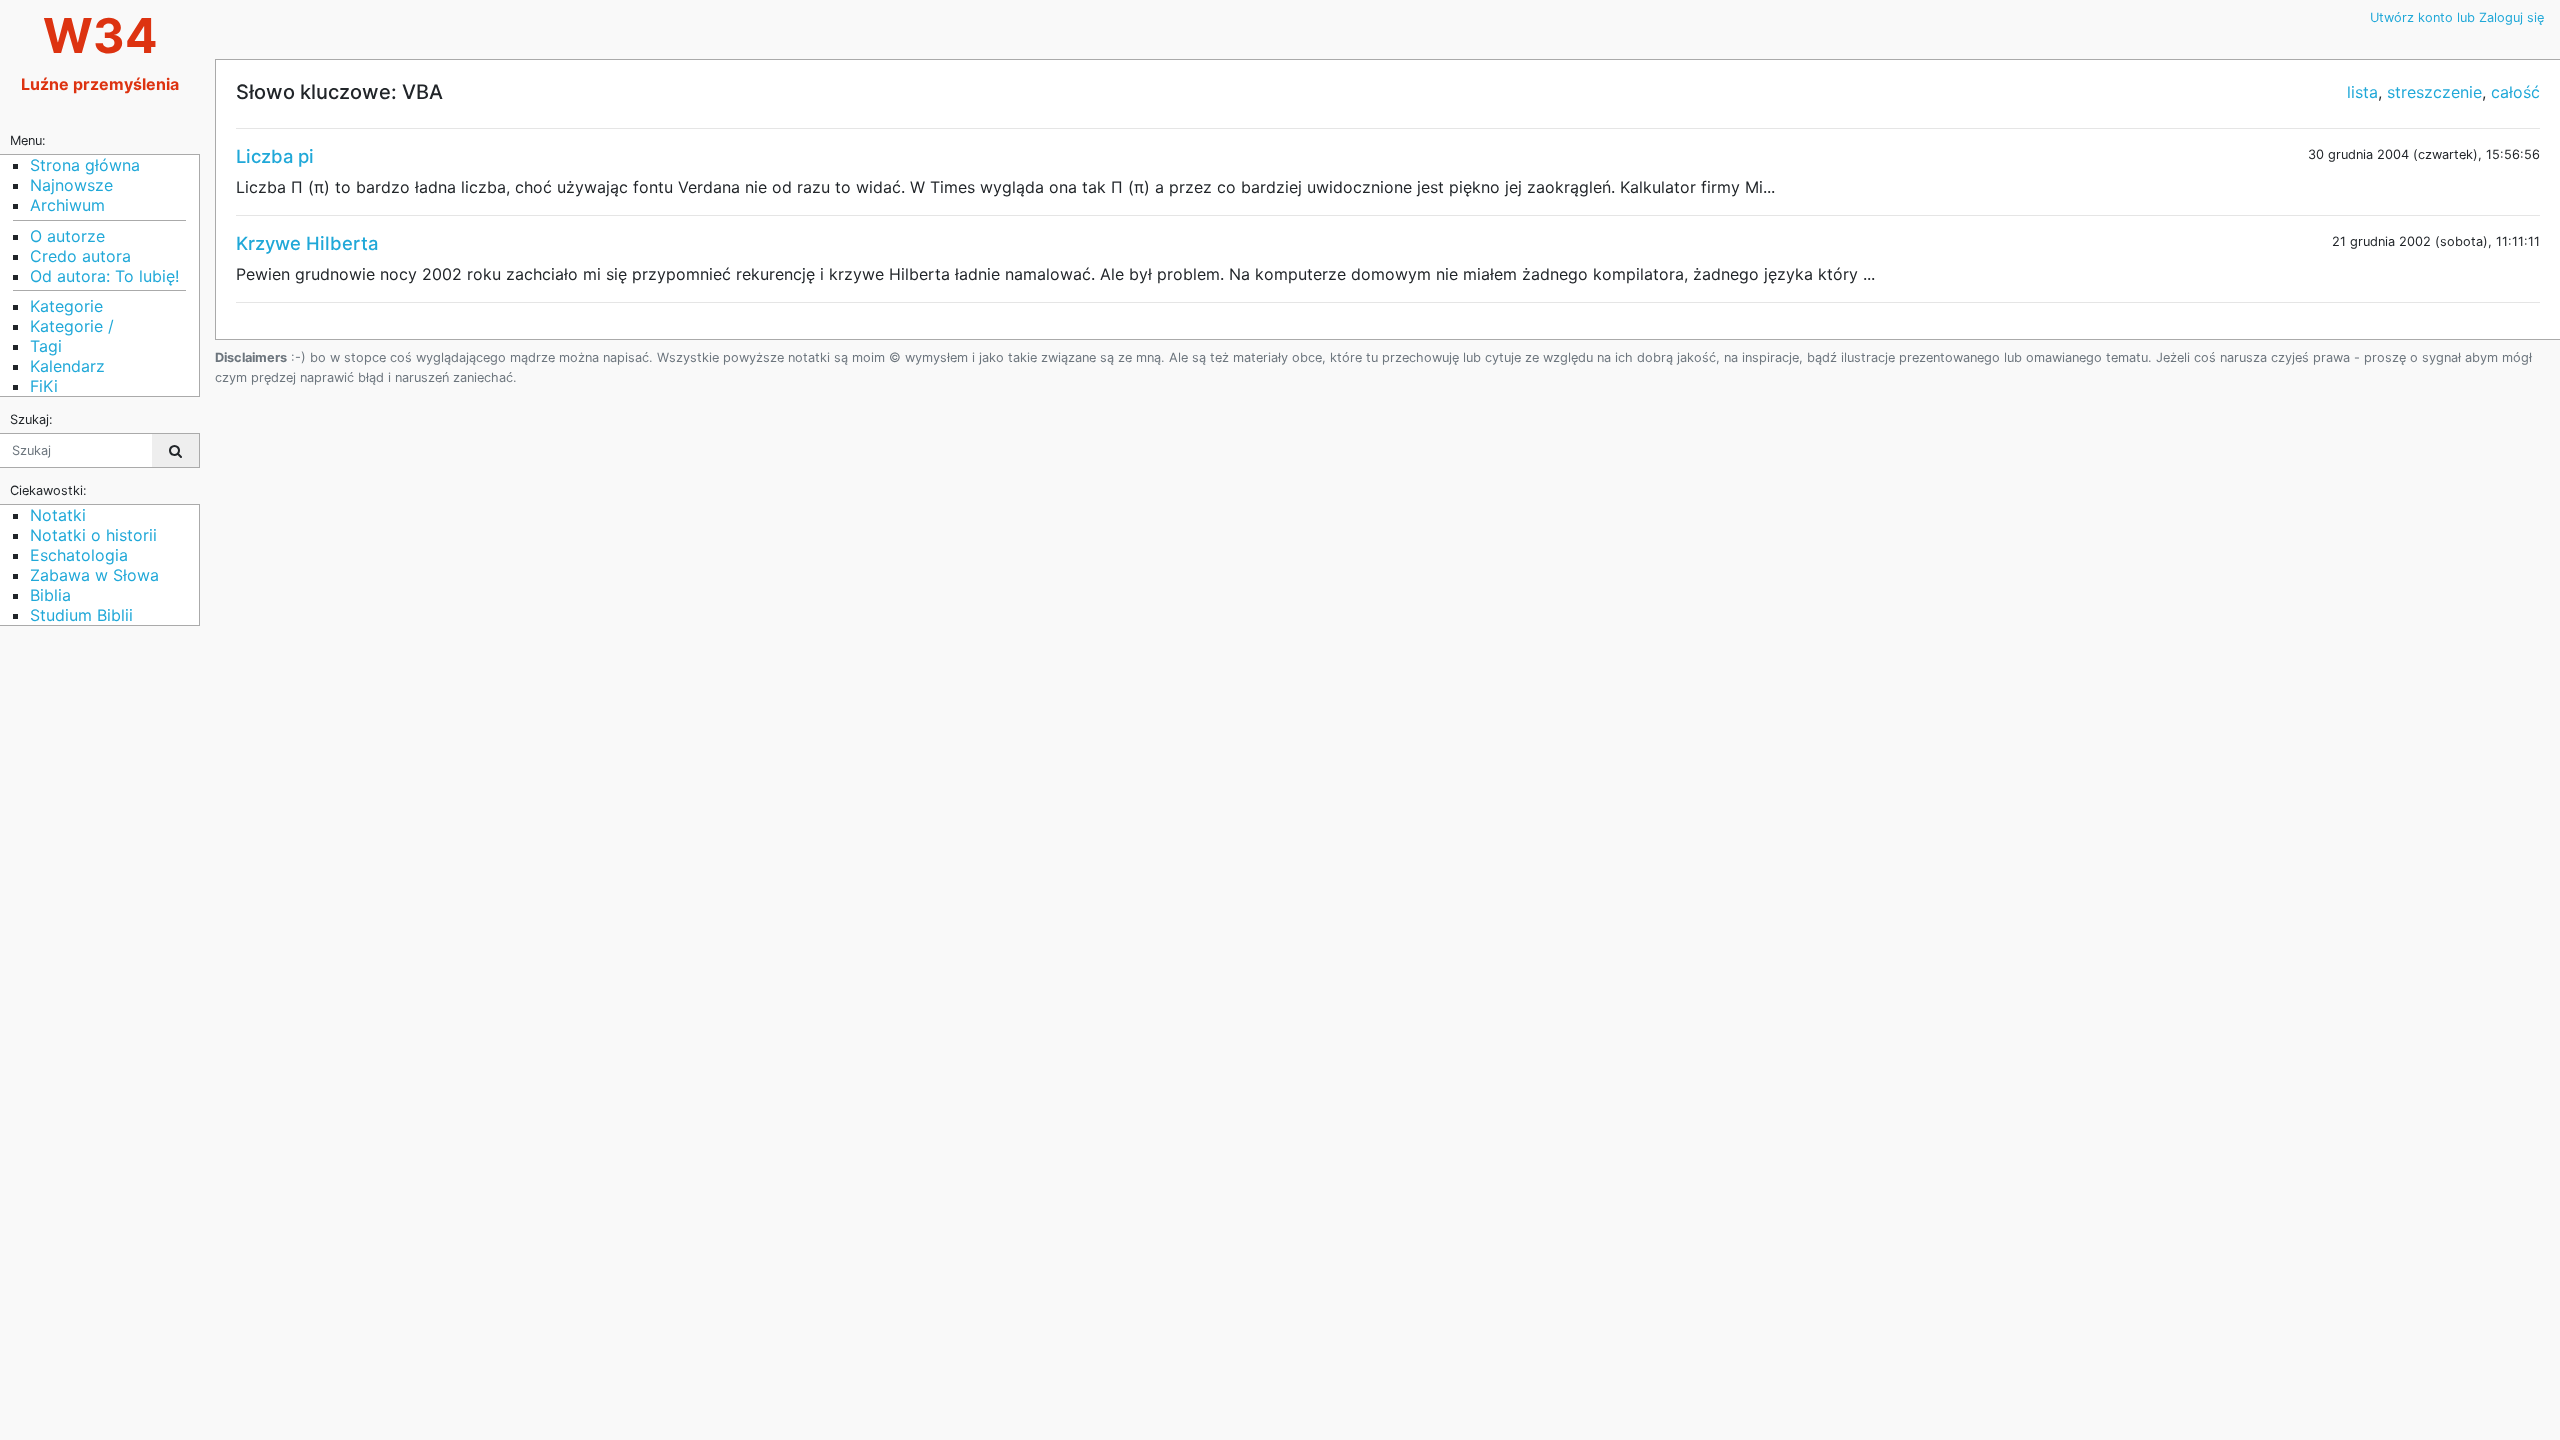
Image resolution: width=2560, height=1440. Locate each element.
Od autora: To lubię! (104, 276)
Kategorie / (72, 326)
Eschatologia (79, 555)
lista (2362, 92)
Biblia (50, 595)
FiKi (44, 386)
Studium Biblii (81, 615)
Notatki (58, 515)
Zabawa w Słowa (94, 575)
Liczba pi (275, 156)
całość (2515, 92)
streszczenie (2434, 92)
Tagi (46, 346)
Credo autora (80, 256)
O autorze (67, 236)
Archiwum (67, 205)
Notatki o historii (93, 535)
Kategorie (66, 306)
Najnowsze (71, 185)
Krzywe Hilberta (307, 243)
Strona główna (85, 165)
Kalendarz (67, 366)
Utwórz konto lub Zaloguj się (2457, 17)
